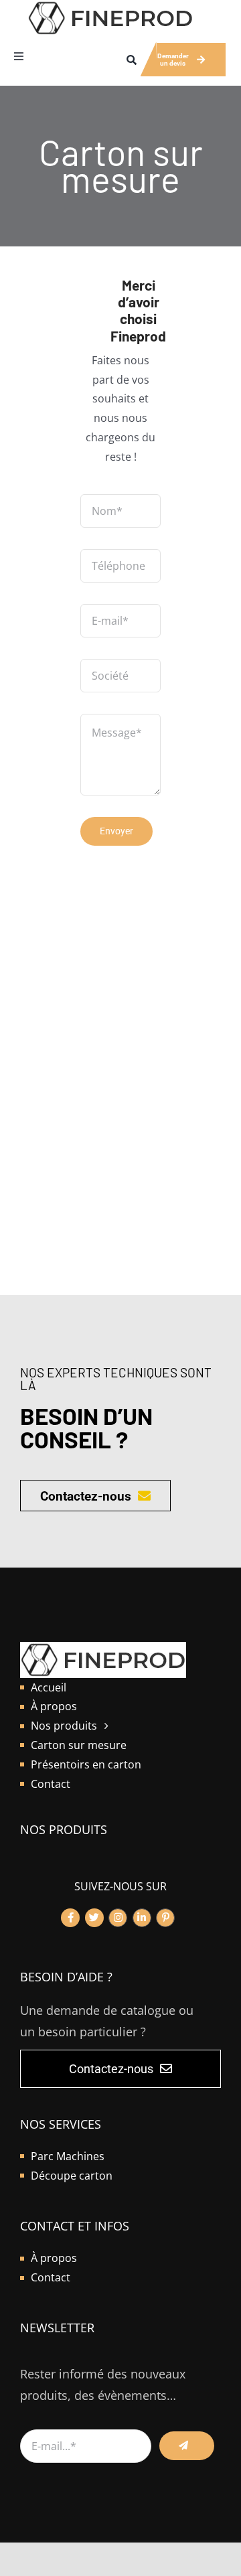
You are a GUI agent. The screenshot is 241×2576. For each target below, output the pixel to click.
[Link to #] (70, 1918)
